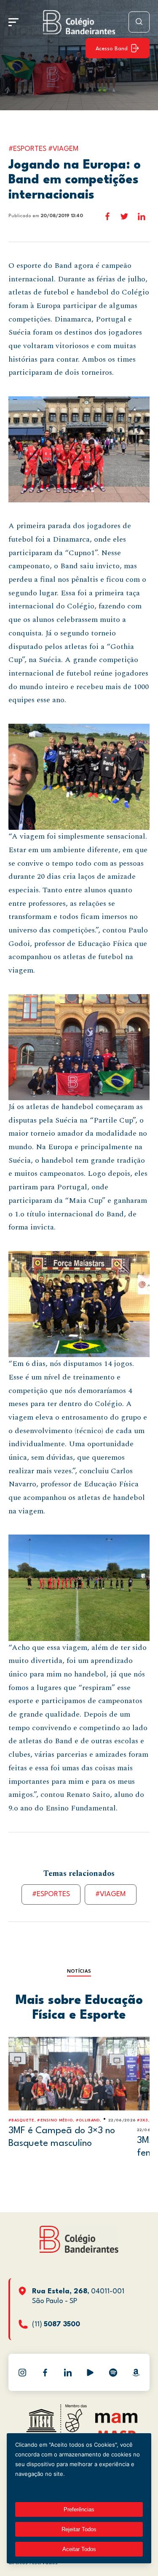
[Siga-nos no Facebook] (45, 2372)
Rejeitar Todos (79, 2529)
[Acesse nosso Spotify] (113, 2372)
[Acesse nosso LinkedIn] (68, 2372)
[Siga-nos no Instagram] (22, 2372)
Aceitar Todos (79, 2549)
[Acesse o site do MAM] (116, 2421)
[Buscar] (139, 22)
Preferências (79, 2509)
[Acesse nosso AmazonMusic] (136, 2372)
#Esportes (51, 1894)
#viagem (111, 1894)
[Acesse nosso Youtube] (90, 2372)
